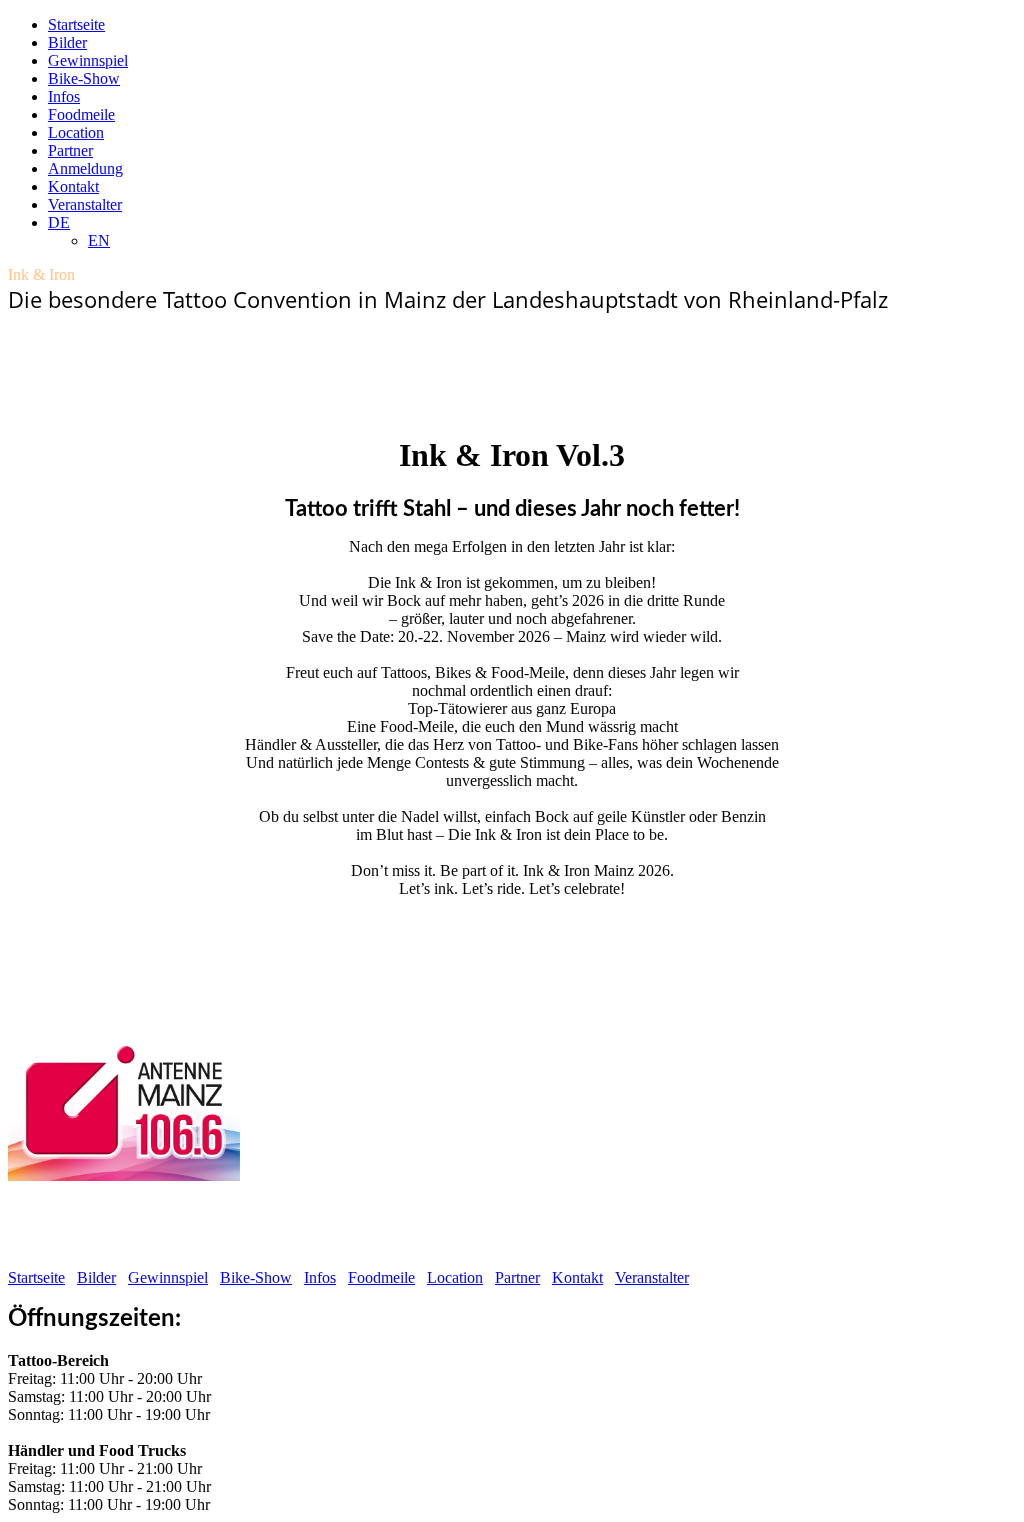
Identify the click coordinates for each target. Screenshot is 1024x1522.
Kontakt (73, 186)
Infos (64, 96)
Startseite (76, 24)
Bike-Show (84, 78)
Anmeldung (85, 168)
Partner (70, 150)
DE (59, 222)
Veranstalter (85, 204)
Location (76, 132)
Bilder (67, 42)
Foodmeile (81, 114)
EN (99, 240)
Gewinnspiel (88, 60)
